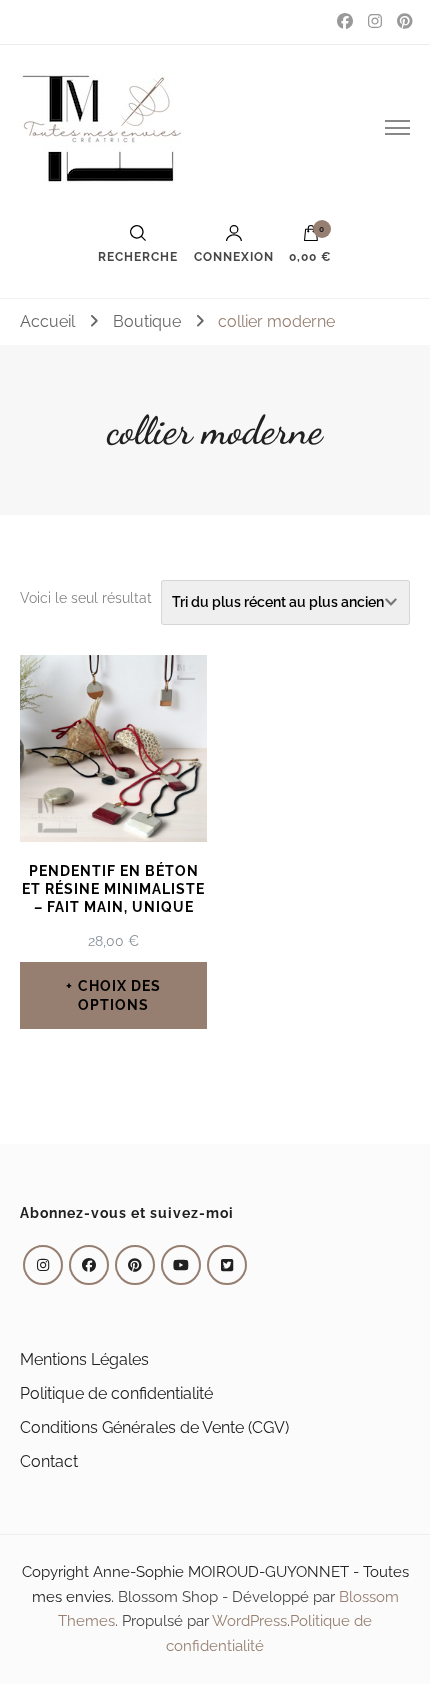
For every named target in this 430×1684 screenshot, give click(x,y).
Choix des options (119, 995)
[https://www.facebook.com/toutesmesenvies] (89, 1265)
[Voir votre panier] (311, 238)
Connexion (234, 256)
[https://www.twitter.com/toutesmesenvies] (227, 1265)
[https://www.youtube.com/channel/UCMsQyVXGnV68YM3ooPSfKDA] (181, 1265)
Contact (49, 1461)
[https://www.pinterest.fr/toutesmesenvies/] (135, 1265)
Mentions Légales (84, 1359)
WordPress (249, 1621)
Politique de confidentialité (116, 1393)
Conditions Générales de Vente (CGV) (154, 1427)
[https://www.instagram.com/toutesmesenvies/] (43, 1265)
